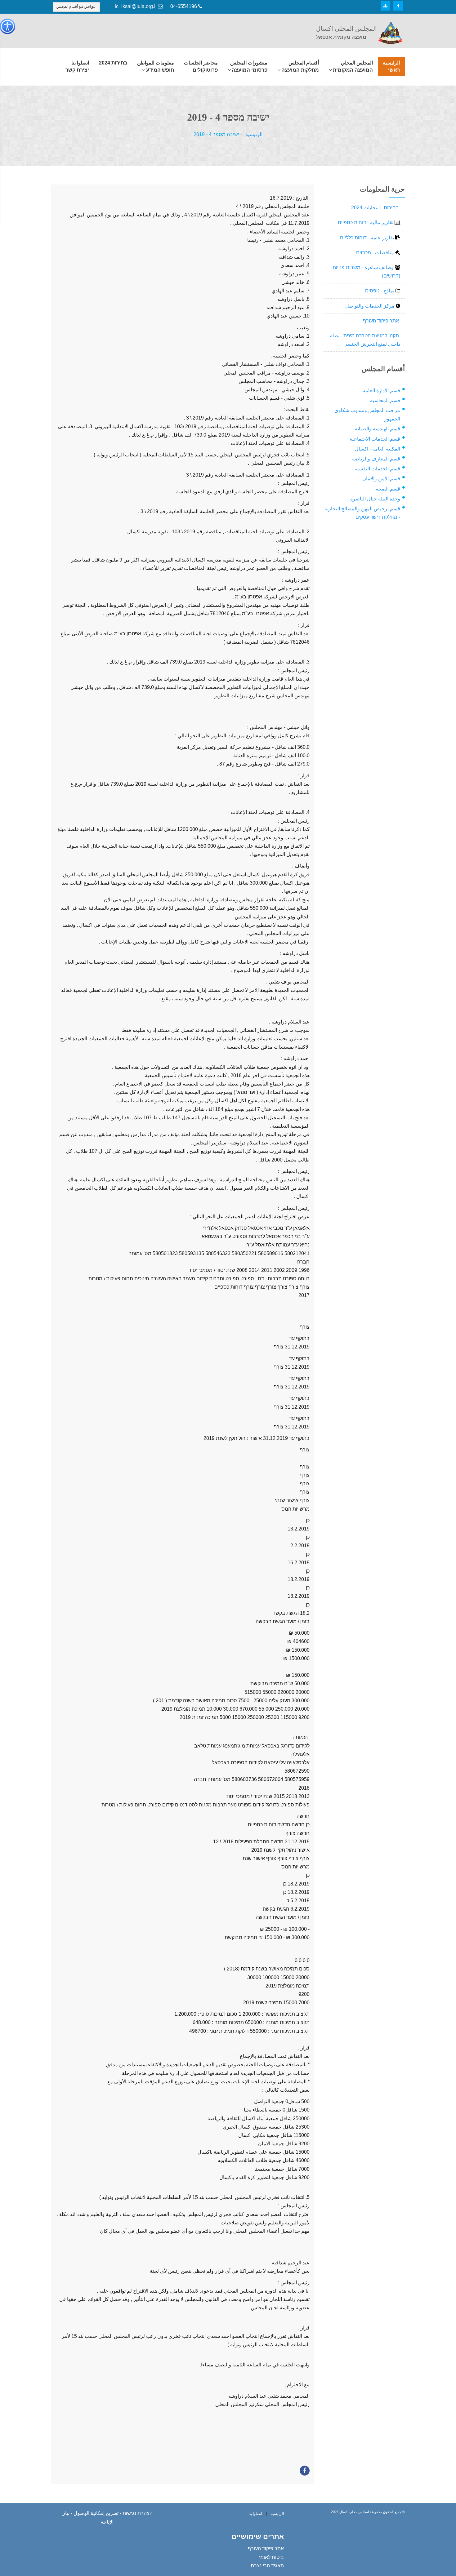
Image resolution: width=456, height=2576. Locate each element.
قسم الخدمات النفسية (377, 469)
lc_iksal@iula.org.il (136, 6)
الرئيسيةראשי (391, 66)
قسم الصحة (388, 489)
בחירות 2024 (113, 63)
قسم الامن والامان (381, 479)
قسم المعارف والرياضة (376, 459)
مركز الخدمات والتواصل (371, 306)
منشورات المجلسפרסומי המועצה (249, 66)
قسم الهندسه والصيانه (378, 429)
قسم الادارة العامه (381, 391)
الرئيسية (254, 134)
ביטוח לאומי (271, 2557)
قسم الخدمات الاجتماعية (375, 439)
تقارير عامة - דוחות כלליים (368, 238)
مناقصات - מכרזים (376, 253)
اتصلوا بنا (255, 2514)
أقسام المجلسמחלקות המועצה (300, 66)
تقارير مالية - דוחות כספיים (366, 222)
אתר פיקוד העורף (382, 321)
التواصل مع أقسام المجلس (76, 7)
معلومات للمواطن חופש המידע (156, 66)
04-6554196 (184, 6)
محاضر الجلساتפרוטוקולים (201, 66)
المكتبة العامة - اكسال (378, 449)
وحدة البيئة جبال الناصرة (375, 499)
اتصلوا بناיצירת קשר (77, 66)
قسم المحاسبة (385, 400)
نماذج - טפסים (380, 291)
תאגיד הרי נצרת (267, 2566)
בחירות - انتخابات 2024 (376, 208)
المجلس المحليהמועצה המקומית (353, 66)
